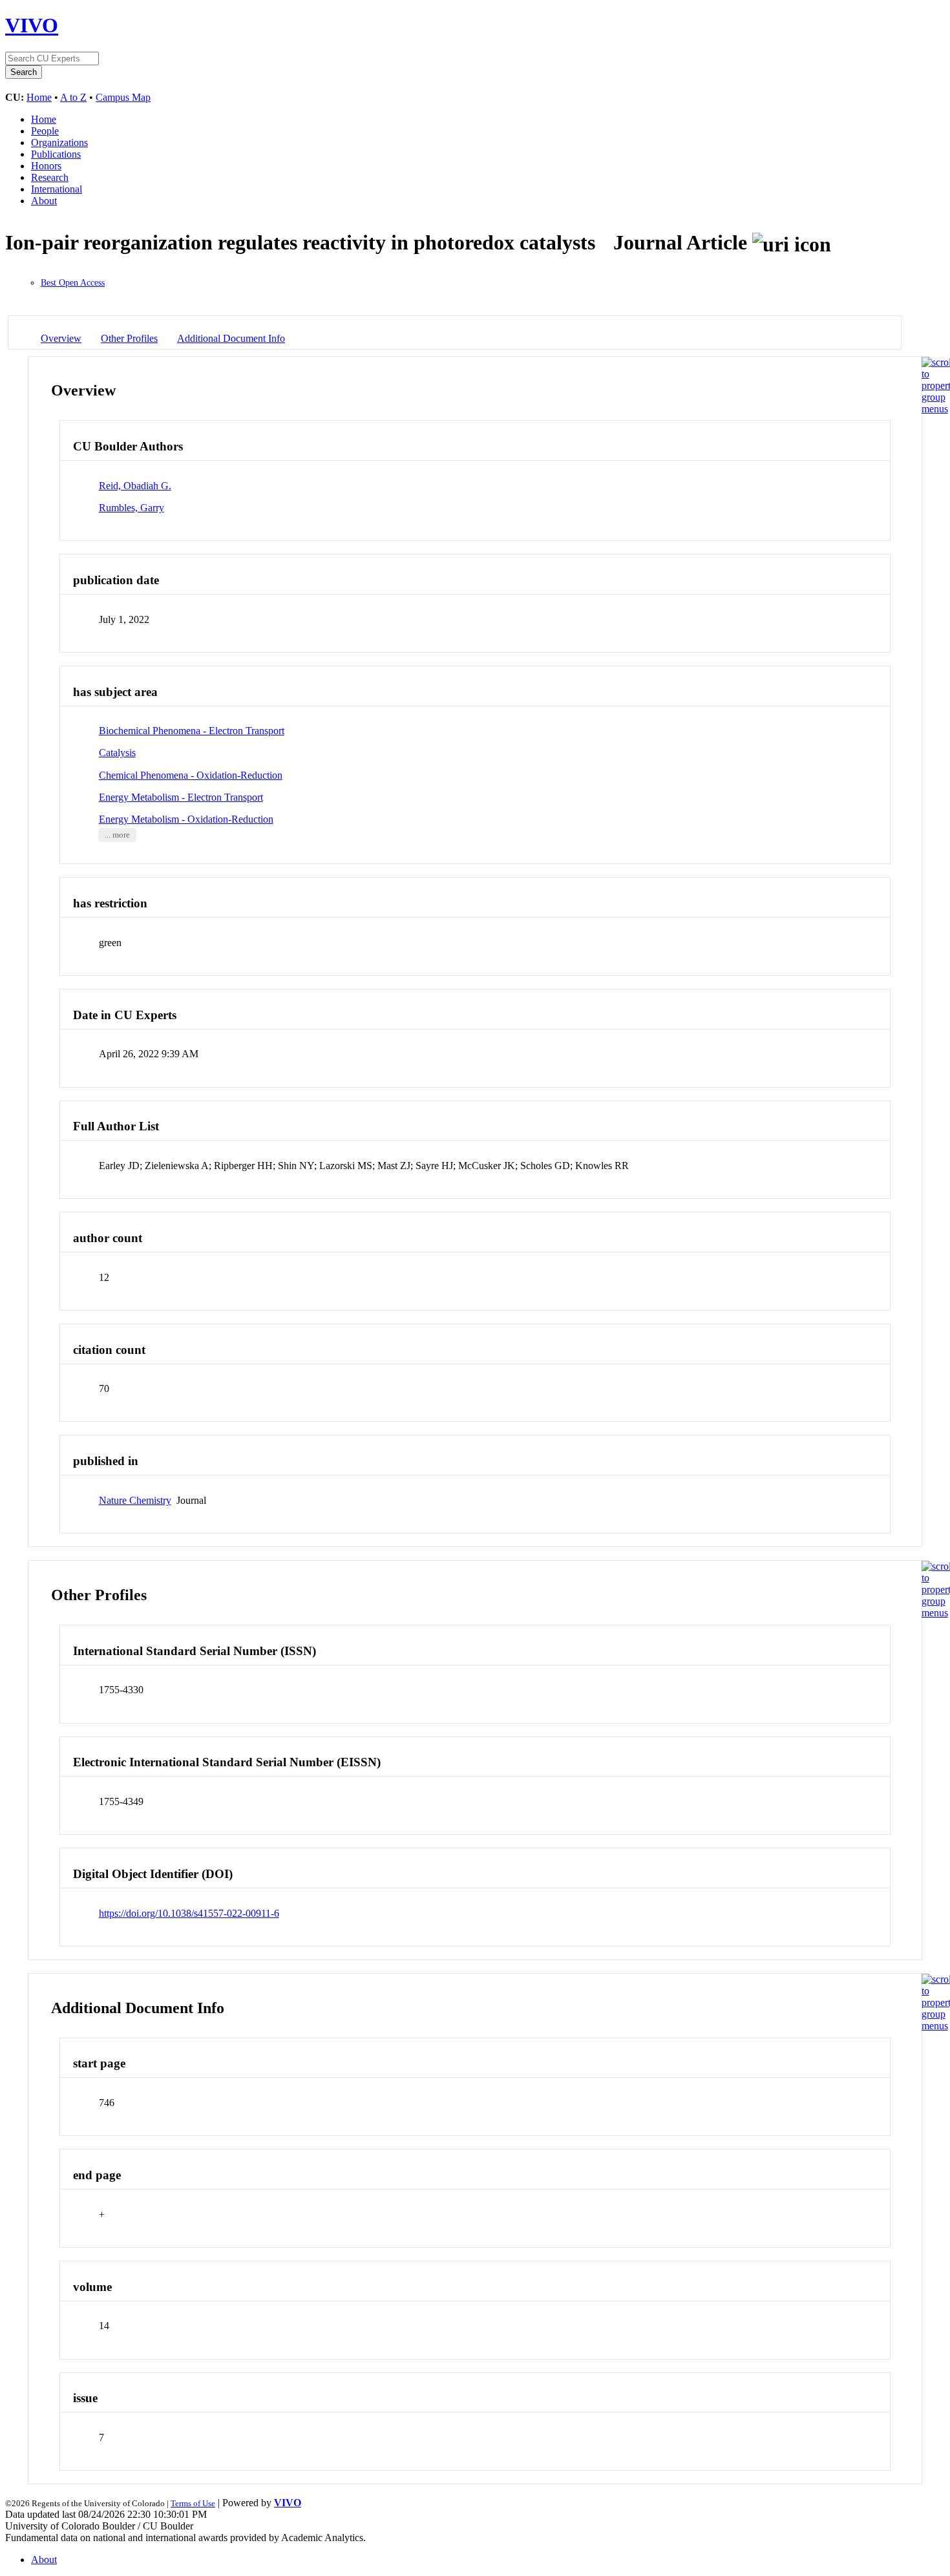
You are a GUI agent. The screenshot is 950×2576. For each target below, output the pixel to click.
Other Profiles (129, 338)
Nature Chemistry (135, 1500)
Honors (46, 166)
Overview (61, 338)
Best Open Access (73, 283)
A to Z (73, 97)
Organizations (59, 143)
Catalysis (117, 753)
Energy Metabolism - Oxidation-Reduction (186, 819)
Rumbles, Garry (132, 508)
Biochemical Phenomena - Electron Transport (192, 731)
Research (50, 177)
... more (117, 835)
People (45, 131)
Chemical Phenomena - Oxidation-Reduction (191, 775)
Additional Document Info (231, 338)
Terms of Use (193, 2503)
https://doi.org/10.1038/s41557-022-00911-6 (189, 1913)
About (44, 201)
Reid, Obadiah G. (135, 486)
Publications (56, 154)
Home (39, 97)
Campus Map (123, 97)
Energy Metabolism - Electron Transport (181, 797)
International (57, 189)
